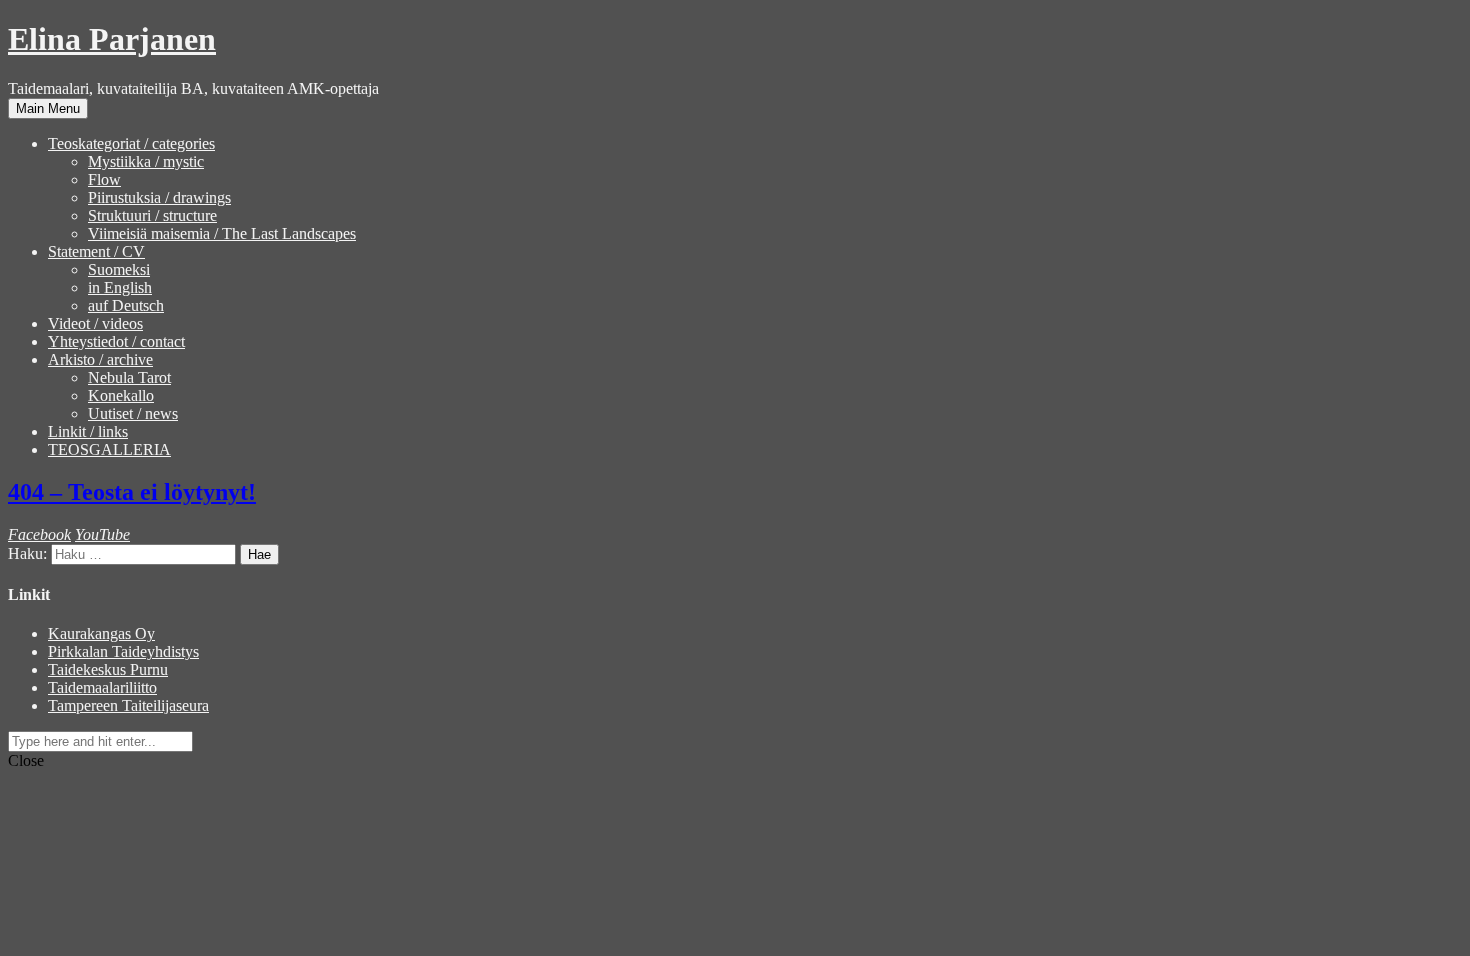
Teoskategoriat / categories (131, 143)
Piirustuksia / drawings (159, 197)
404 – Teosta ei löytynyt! (132, 492)
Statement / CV (96, 251)
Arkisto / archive (100, 359)
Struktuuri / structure (152, 215)
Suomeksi (119, 269)
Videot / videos (95, 323)
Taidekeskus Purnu (108, 669)
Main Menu (48, 108)
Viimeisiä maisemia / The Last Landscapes (222, 233)
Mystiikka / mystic (146, 161)
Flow (104, 179)
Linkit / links (88, 431)
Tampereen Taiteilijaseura (128, 705)
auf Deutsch (126, 305)
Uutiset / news (133, 413)
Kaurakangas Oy (101, 633)
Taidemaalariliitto (102, 687)
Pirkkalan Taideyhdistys (123, 651)
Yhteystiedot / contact (116, 341)
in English (120, 287)
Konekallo (121, 395)
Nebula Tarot (129, 377)
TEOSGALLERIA (109, 449)
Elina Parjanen (112, 39)
